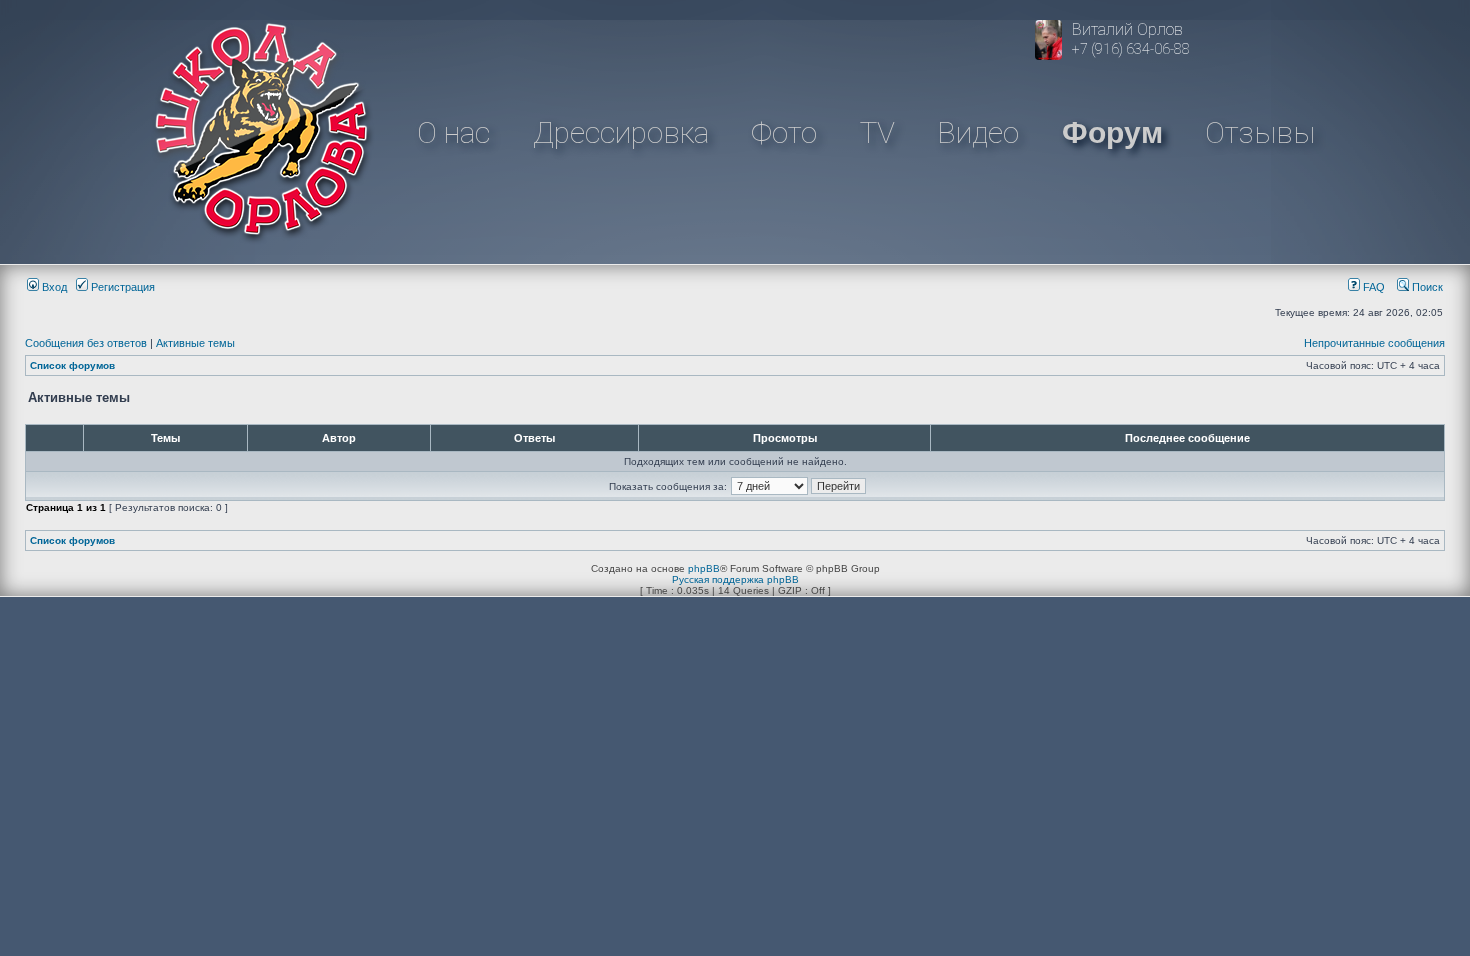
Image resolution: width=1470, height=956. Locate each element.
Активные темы (195, 343)
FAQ (1372, 287)
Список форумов (72, 365)
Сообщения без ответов (86, 343)
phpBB (704, 568)
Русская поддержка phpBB (735, 579)
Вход (53, 287)
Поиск (1426, 287)
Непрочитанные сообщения (1374, 343)
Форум (1112, 132)
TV (877, 132)
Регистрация (121, 287)
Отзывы (1260, 132)
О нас (453, 132)
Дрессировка (621, 132)
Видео (978, 132)
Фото (784, 132)
